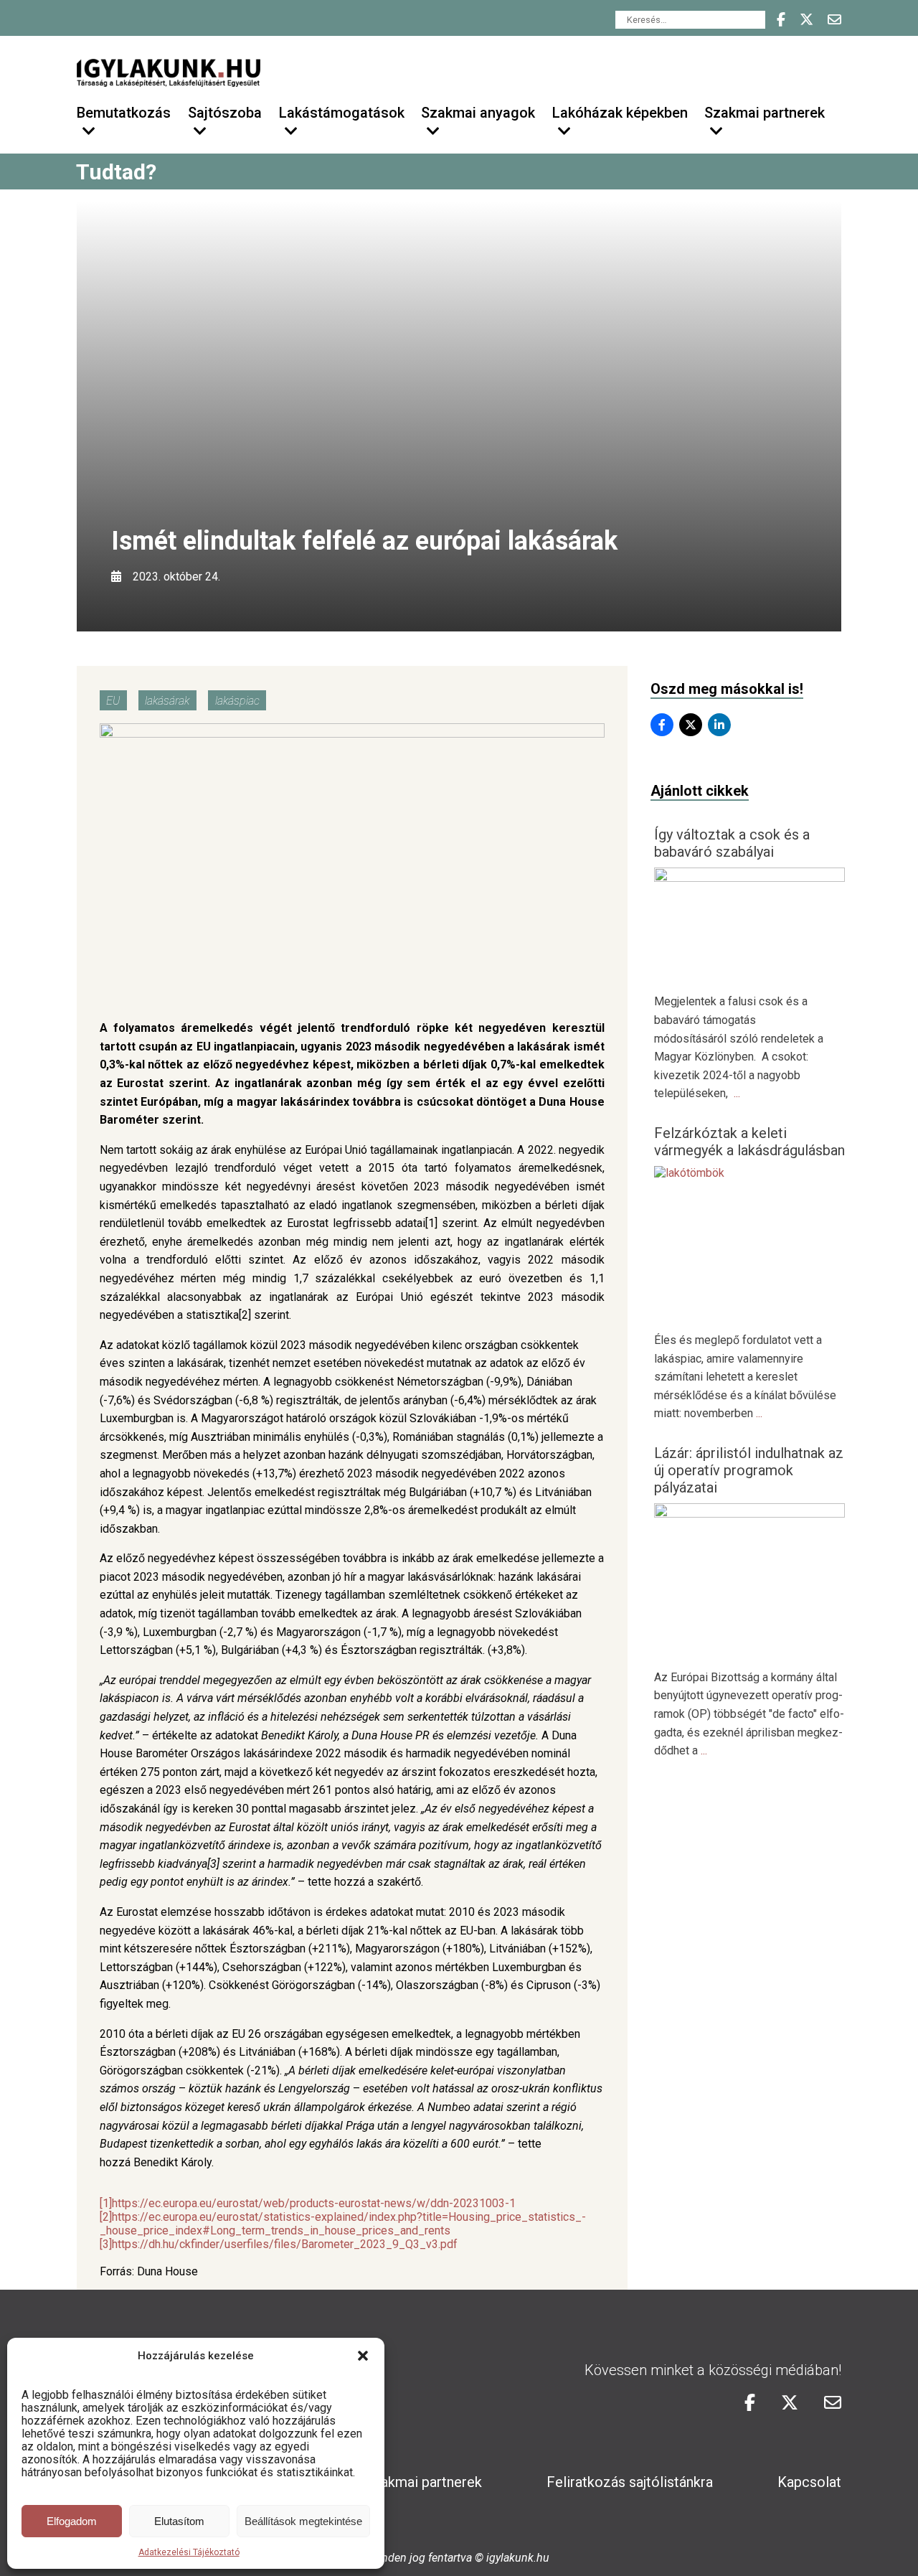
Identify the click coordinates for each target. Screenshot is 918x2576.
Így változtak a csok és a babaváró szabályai (732, 843)
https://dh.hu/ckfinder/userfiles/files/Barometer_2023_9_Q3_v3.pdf (285, 2244)
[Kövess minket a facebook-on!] (781, 20)
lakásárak (167, 700)
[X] (691, 725)
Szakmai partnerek (423, 2482)
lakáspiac (237, 700)
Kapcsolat (809, 2482)
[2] (106, 2217)
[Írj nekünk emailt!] (834, 20)
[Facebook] (662, 725)
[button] (363, 2356)
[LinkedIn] (719, 725)
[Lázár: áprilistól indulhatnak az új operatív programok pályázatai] (750, 1514)
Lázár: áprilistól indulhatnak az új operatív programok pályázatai (749, 1470)
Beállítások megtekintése (303, 2521)
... (737, 1093)
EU (113, 700)
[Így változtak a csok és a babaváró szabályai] (750, 878)
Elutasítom (179, 2521)
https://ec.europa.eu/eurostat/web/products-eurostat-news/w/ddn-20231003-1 (314, 2203)
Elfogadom (72, 2521)
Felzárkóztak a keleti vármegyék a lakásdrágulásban (749, 1142)
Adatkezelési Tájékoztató (189, 2552)
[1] (106, 2203)
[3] (106, 2244)
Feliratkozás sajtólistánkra (630, 2482)
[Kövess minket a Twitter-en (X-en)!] (806, 20)
